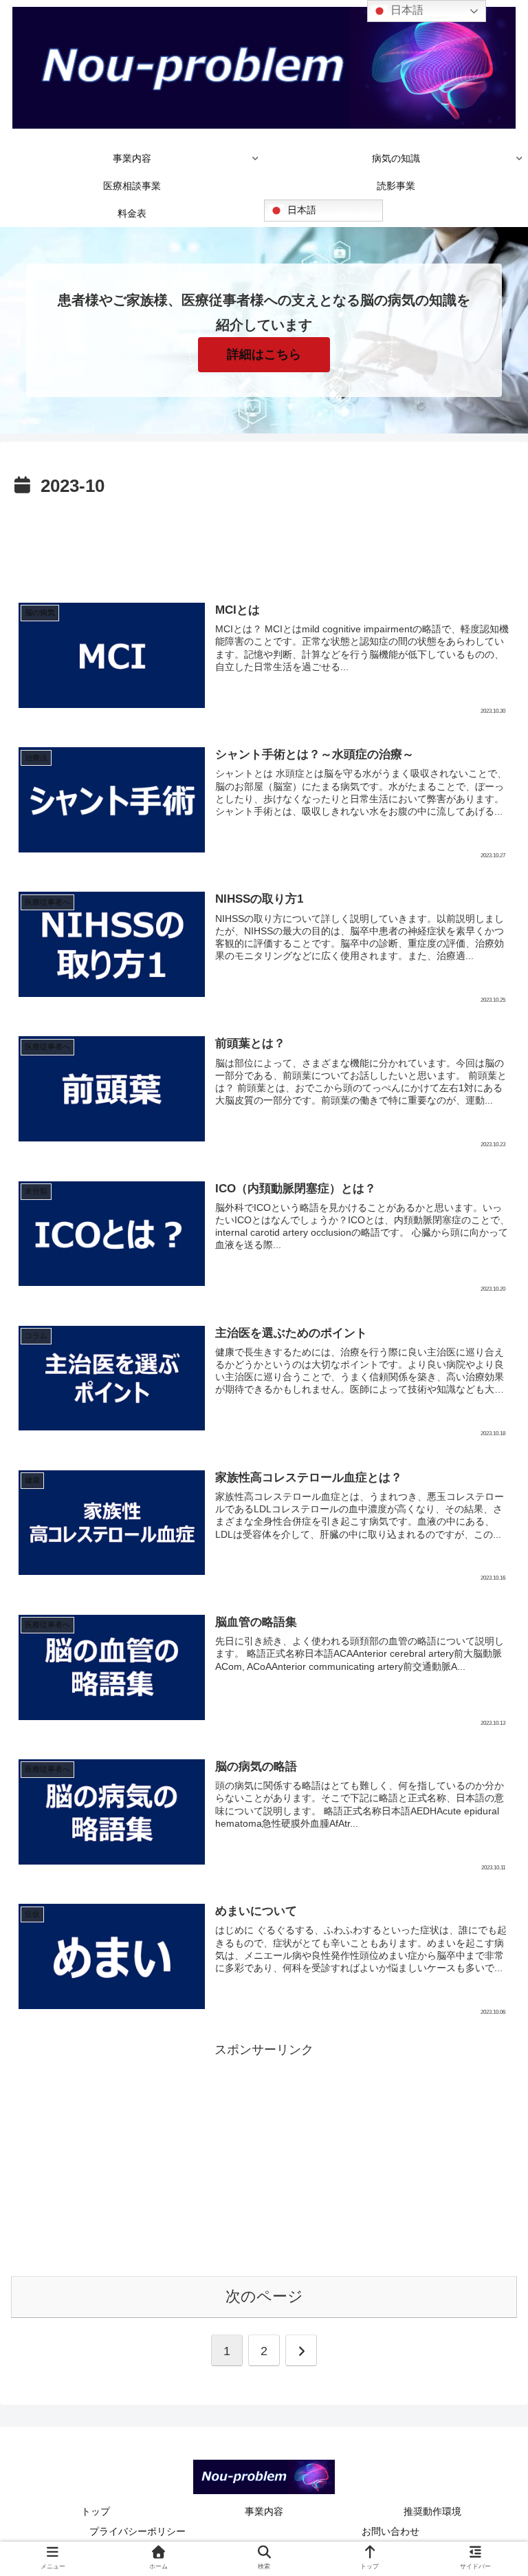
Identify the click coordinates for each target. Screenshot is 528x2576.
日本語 (300, 210)
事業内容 (264, 2511)
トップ (96, 2511)
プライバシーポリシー (137, 2531)
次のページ (264, 2296)
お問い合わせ (390, 2531)
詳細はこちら (264, 354)
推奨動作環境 (432, 2511)
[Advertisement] (264, 540)
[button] (486, 2080)
